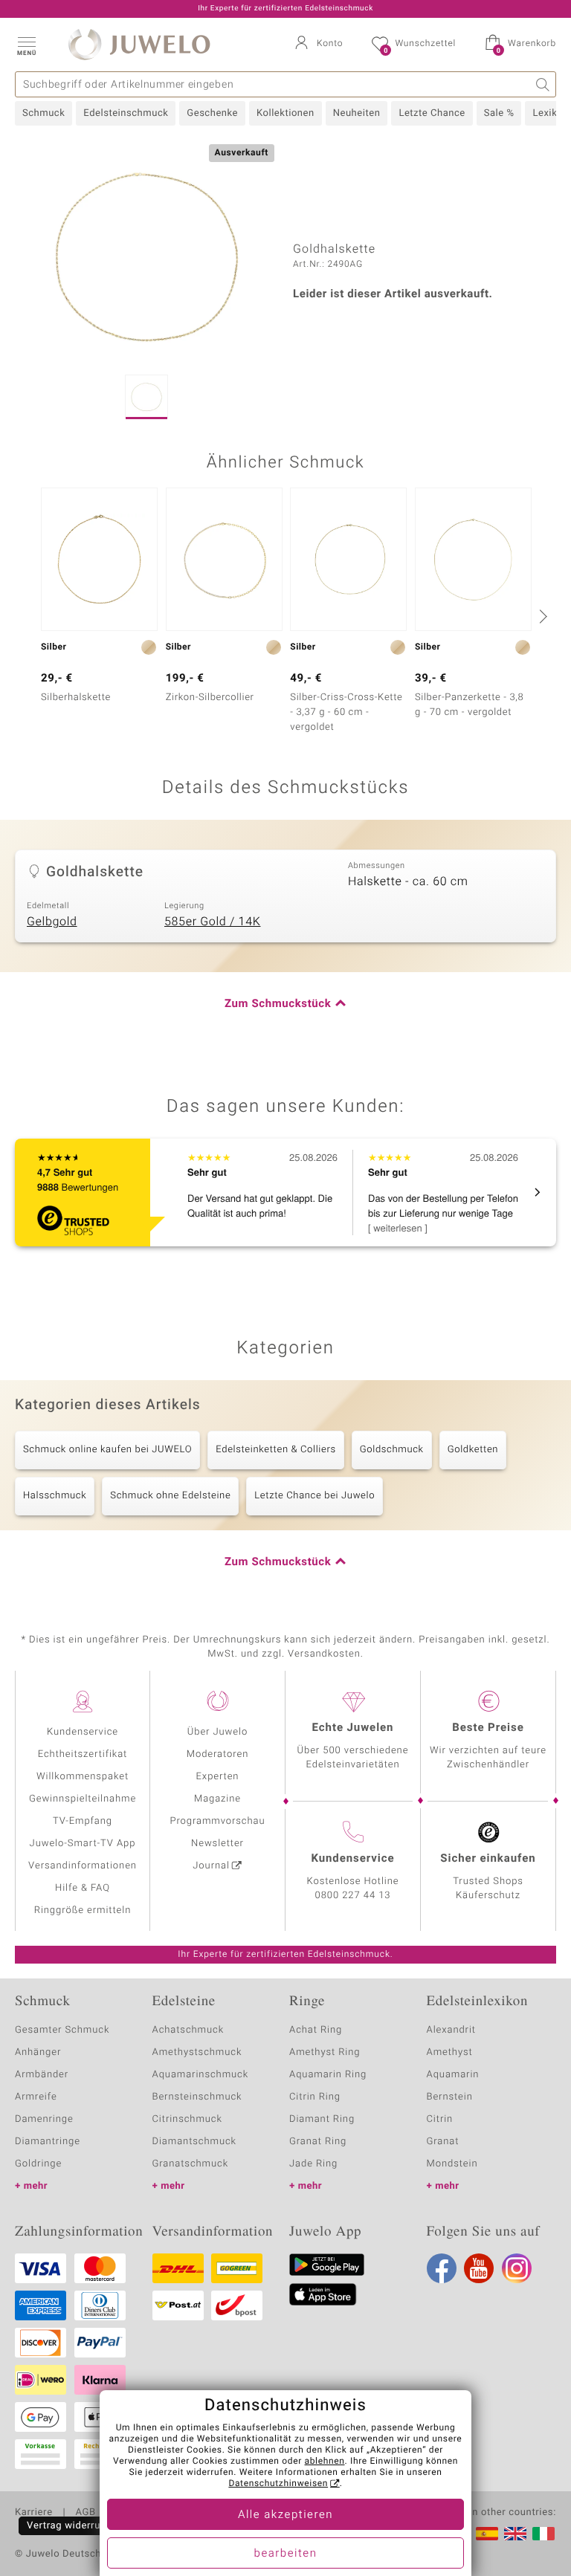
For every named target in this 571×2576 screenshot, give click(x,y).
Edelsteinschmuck (126, 113)
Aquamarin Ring (328, 2075)
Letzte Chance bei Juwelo (314, 1496)
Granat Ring (318, 2142)
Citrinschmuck (187, 2119)
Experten (218, 1777)
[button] (26, 45)
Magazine (217, 1799)
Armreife (36, 2097)
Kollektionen (285, 113)
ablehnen (325, 2462)
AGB (85, 2513)
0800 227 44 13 (353, 1896)
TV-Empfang (83, 1821)
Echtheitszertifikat (83, 1754)
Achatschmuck (188, 2030)
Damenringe (44, 2119)
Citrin (440, 2119)
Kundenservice (83, 1732)
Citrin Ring (315, 2097)
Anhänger (38, 2052)
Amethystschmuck (197, 2052)
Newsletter (217, 1844)
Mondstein (452, 2164)
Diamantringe (48, 2142)
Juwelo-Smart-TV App (83, 1844)
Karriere (34, 2513)
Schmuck (43, 113)
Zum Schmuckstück (278, 1004)
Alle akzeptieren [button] (285, 2515)
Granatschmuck (191, 2164)
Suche (543, 84)
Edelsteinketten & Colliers (276, 1450)
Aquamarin (453, 2075)
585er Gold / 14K (212, 922)
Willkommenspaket (83, 1777)
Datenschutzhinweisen (278, 2484)
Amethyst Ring (325, 2052)
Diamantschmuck (194, 2142)
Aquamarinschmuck (201, 2075)
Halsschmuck (55, 1496)
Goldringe (38, 2164)
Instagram (517, 2268)
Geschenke (212, 113)
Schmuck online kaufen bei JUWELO (107, 1450)
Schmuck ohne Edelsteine (170, 1496)
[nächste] (541, 616)
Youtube (479, 2268)
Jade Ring (313, 2164)
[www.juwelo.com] (515, 2534)
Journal (211, 1866)
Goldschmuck (392, 1450)
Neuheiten (357, 113)
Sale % (499, 113)
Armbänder (42, 2075)
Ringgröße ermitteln (83, 1910)
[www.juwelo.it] (543, 2534)
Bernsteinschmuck (197, 2097)
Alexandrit (451, 2030)
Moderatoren (218, 1754)
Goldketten (473, 1450)
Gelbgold (52, 922)
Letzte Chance (432, 113)
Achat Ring (316, 2030)
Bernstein (450, 2097)
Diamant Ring (322, 2119)
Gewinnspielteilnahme (83, 1799)
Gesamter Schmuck (62, 2030)
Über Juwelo (217, 1732)
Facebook (442, 2268)
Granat (443, 2142)
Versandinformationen (83, 1866)
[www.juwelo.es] (487, 2534)
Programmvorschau (217, 1821)
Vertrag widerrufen (71, 2526)
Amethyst (450, 2052)
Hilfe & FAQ (83, 1888)
